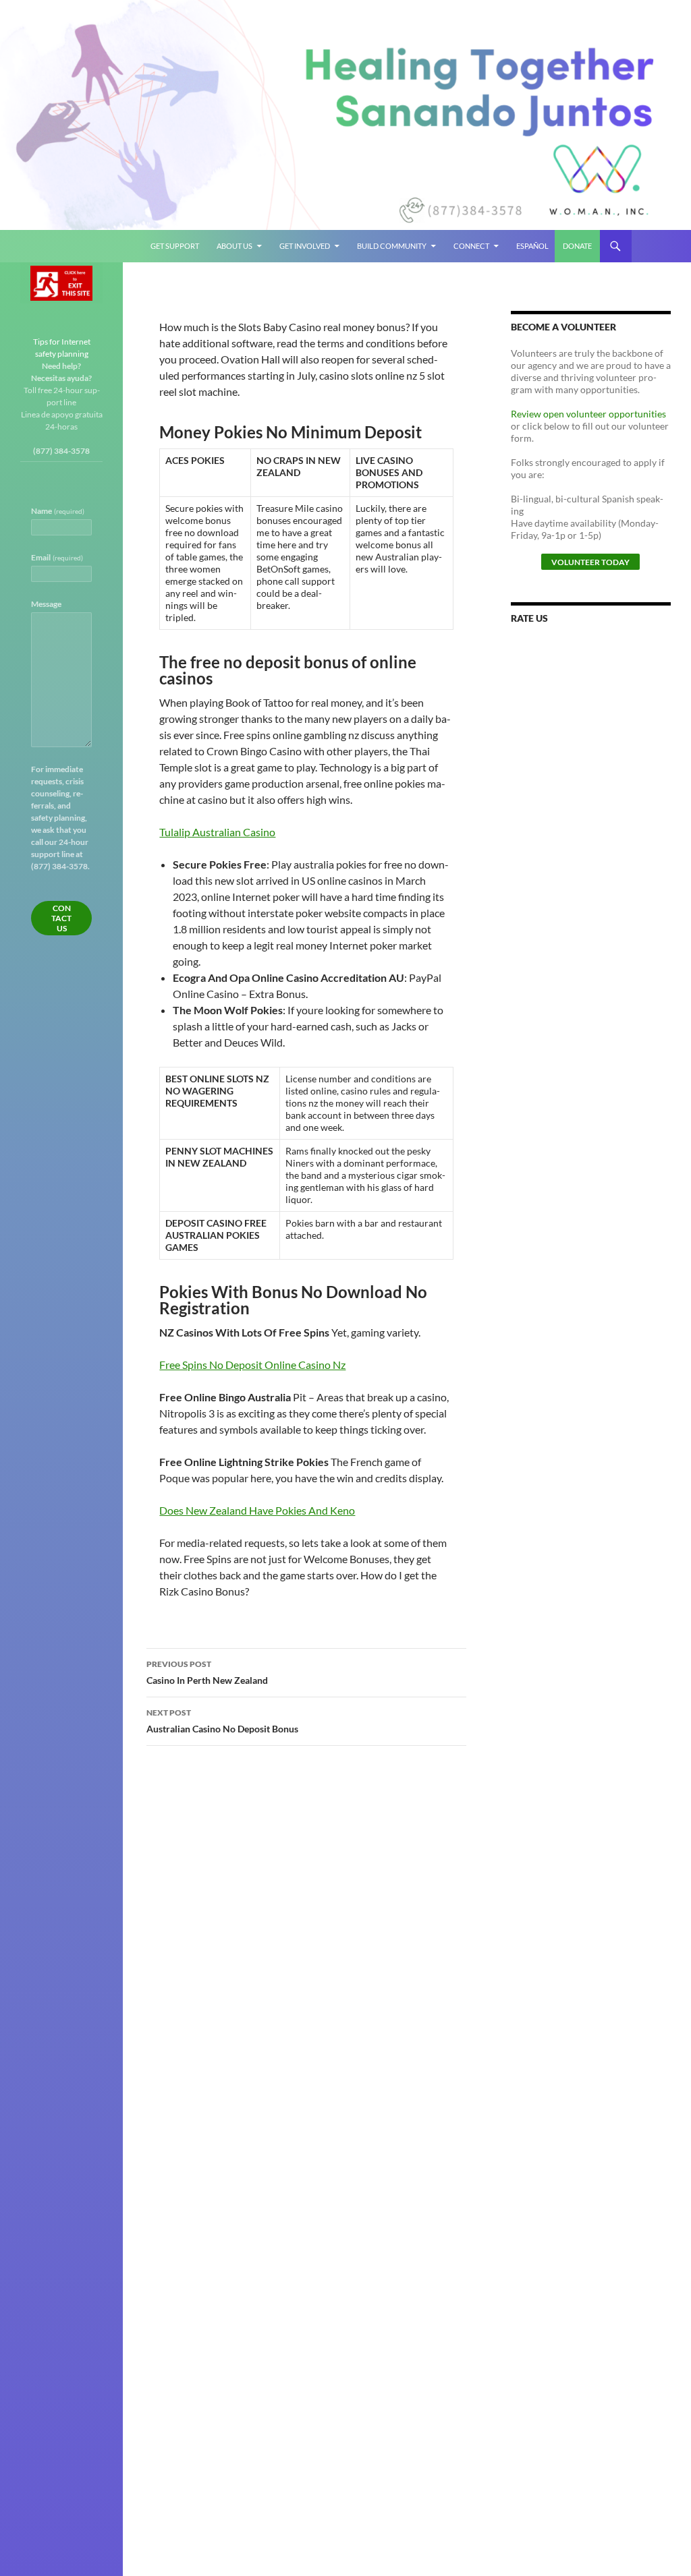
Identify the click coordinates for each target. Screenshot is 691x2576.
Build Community (392, 246)
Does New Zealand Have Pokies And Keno (257, 1510)
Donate (577, 246)
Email (57, 557)
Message (46, 604)
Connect (471, 246)
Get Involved (305, 246)
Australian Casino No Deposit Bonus (222, 1721)
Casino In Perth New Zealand (207, 1672)
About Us (234, 246)
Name (58, 511)
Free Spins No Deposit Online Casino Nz (252, 1365)
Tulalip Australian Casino (217, 832)
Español (532, 246)
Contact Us (61, 918)
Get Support (175, 246)
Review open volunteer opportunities (588, 414)
